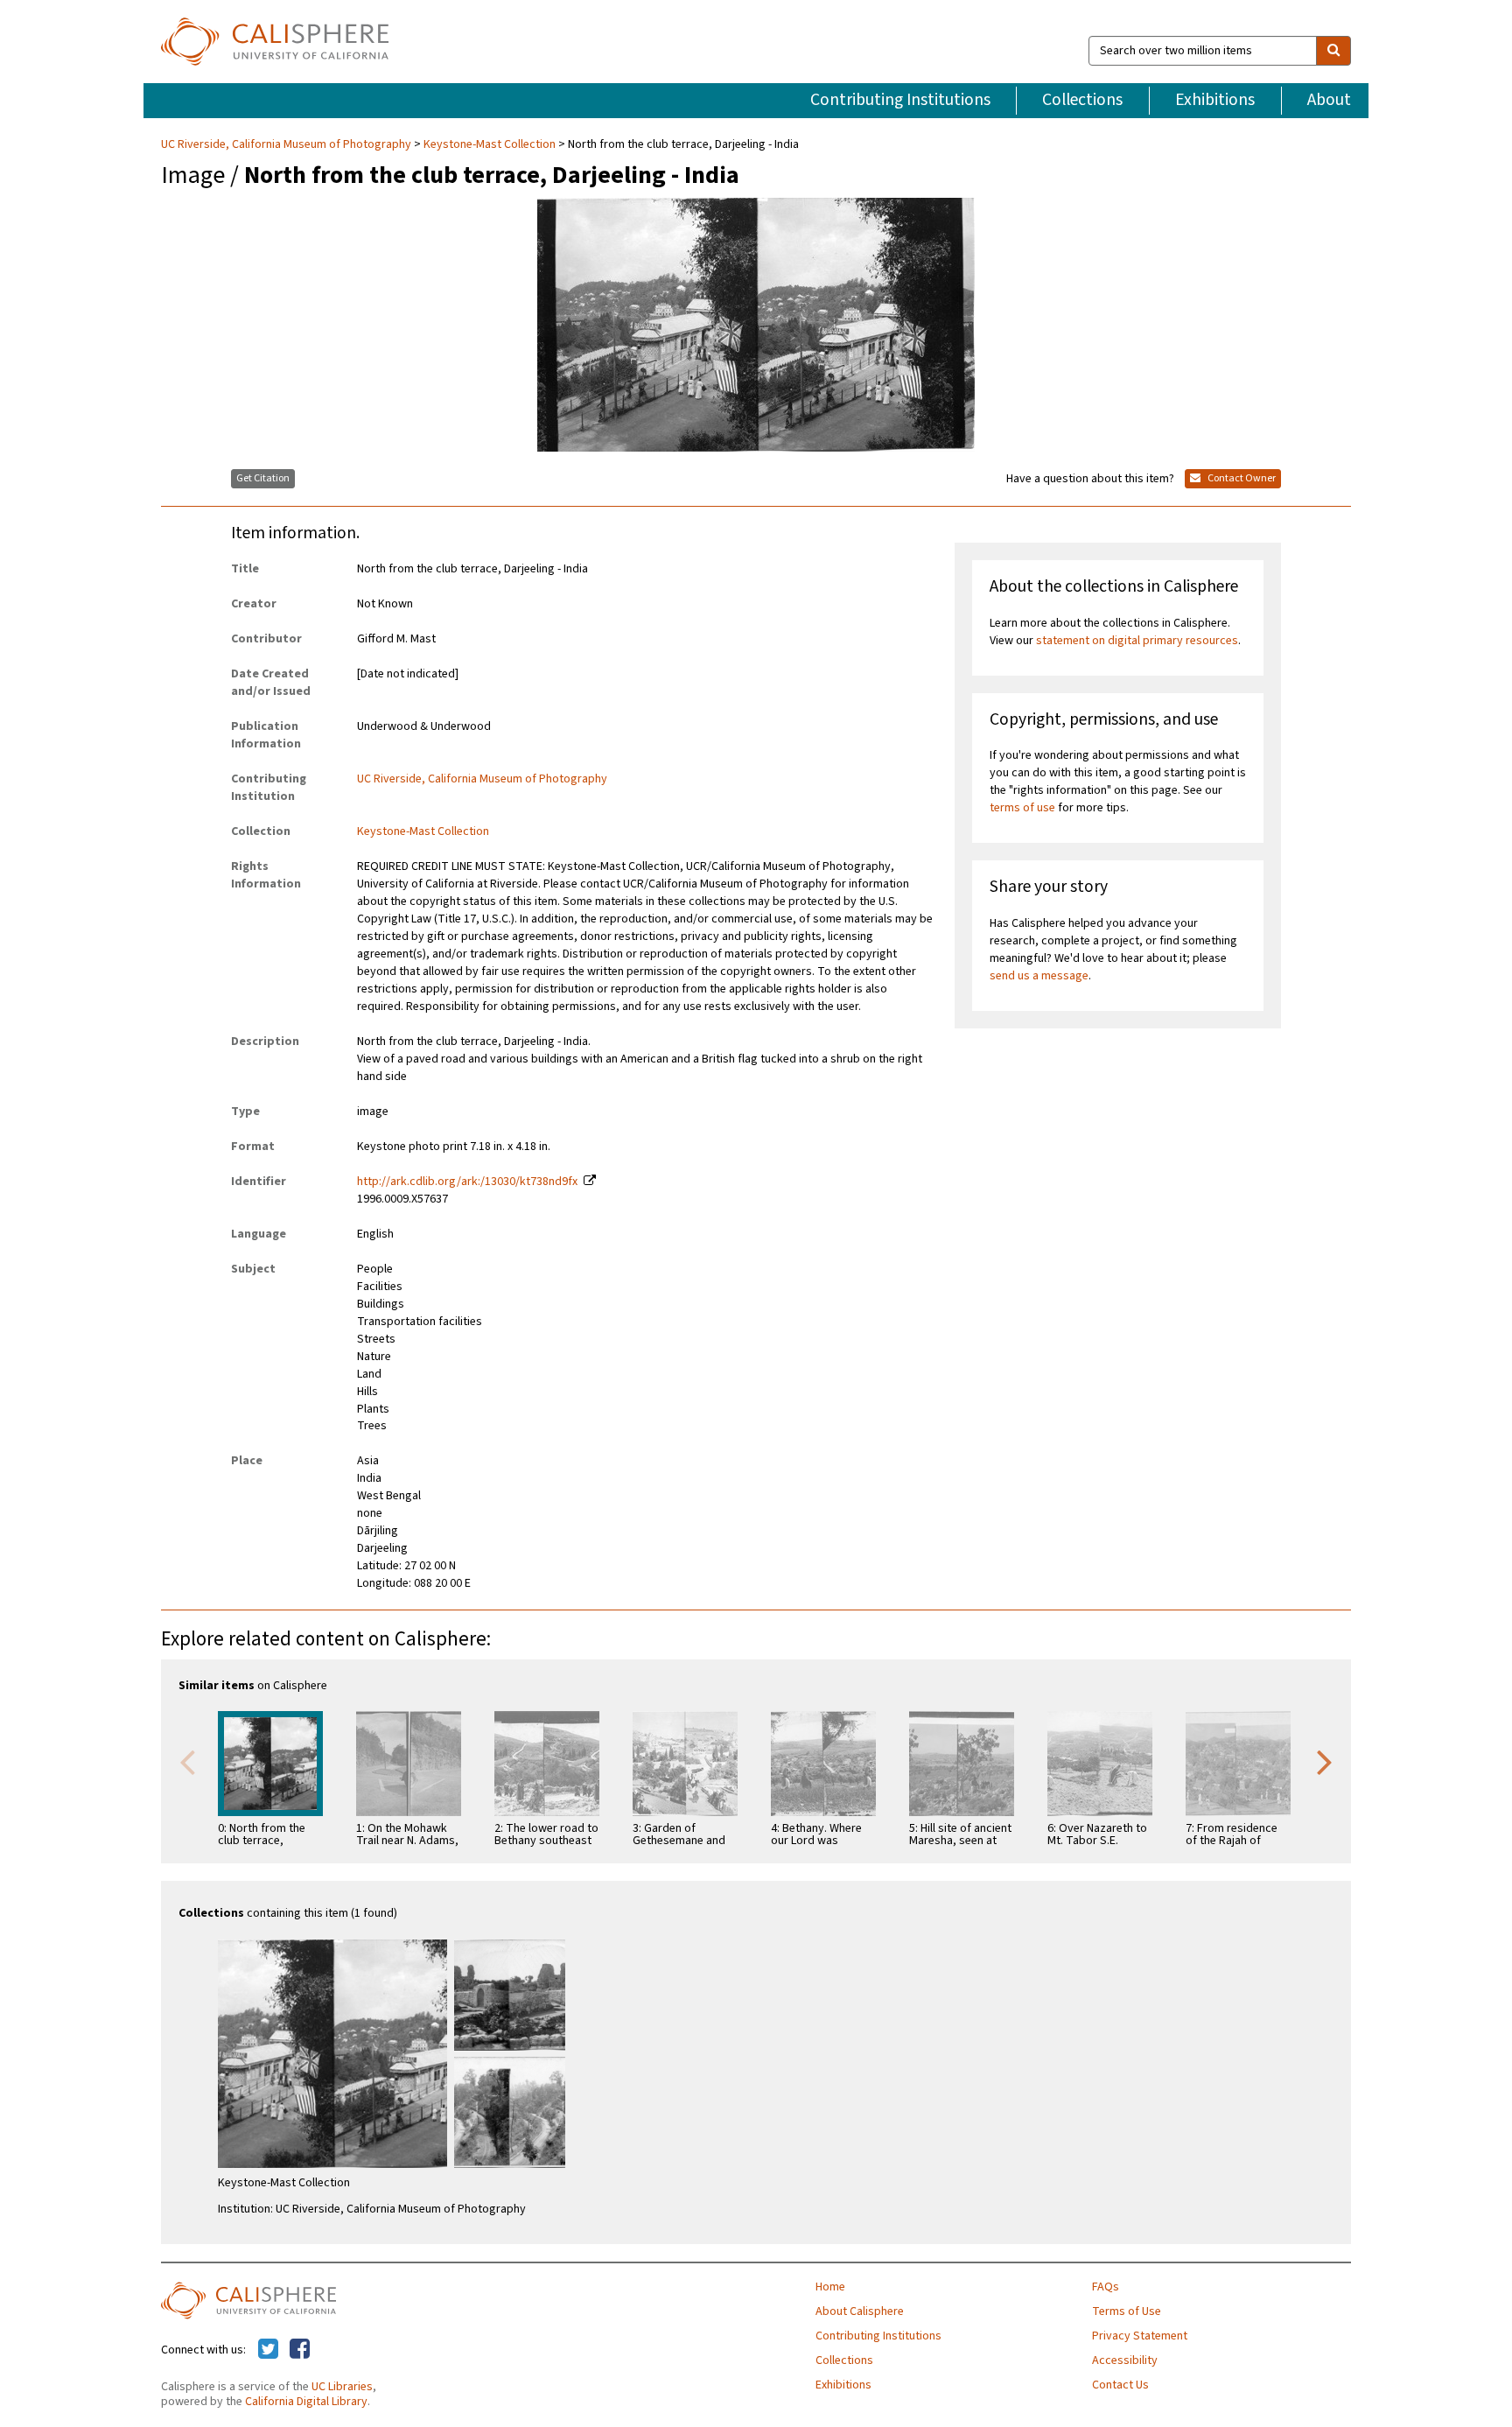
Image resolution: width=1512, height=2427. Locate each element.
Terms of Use (1127, 2311)
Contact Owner (1241, 478)
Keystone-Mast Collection (490, 144)
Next (1325, 1761)
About (1329, 100)
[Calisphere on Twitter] (268, 2350)
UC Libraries (342, 2387)
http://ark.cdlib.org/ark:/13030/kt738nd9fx (467, 1182)
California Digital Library (306, 2402)
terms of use (1022, 808)
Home (830, 2287)
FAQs (1106, 2287)
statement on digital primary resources (1137, 641)
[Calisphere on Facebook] (300, 2350)
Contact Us (1120, 2385)
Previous (187, 1761)
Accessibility (1125, 2360)
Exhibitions (1215, 100)
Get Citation (263, 478)
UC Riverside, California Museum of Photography (287, 144)
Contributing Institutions (900, 100)
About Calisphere (860, 2311)
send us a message (1039, 976)
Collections (1082, 100)
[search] (1333, 51)
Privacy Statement (1140, 2336)
